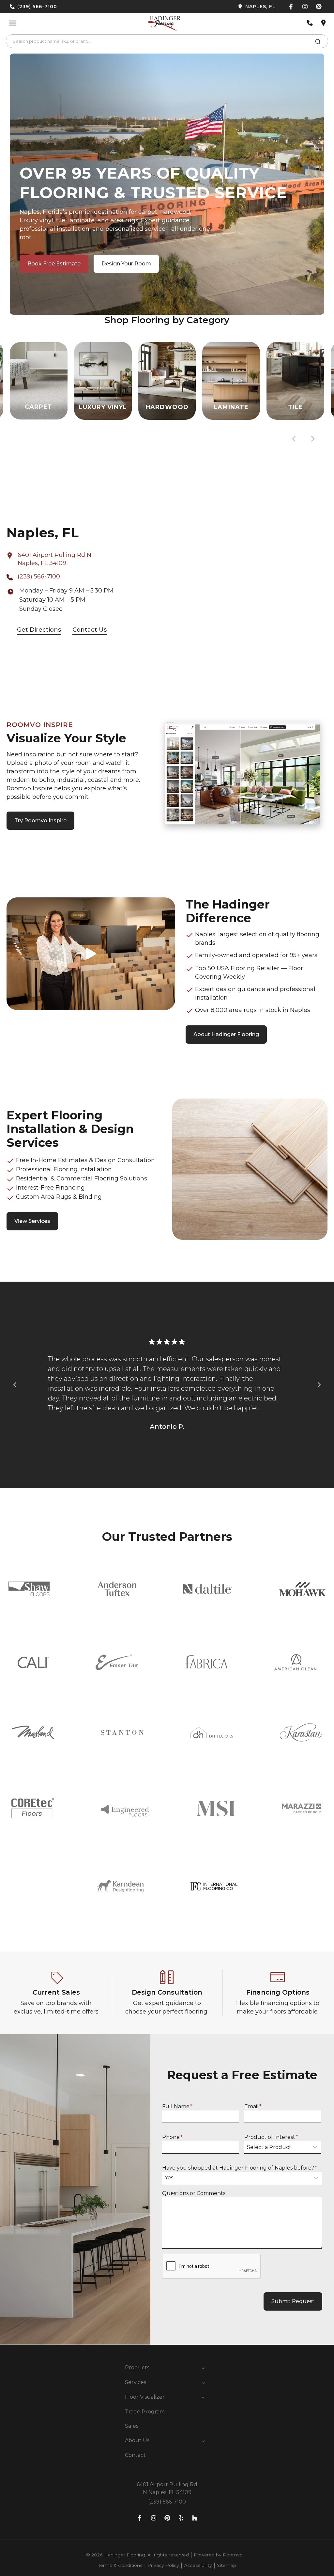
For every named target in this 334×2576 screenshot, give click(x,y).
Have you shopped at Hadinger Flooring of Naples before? (240, 2168)
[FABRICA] (206, 1662)
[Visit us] (324, 23)
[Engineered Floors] (125, 1808)
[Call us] (310, 23)
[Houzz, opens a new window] (195, 2518)
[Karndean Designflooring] (120, 1886)
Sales (132, 2426)
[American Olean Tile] (296, 1662)
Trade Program (145, 2412)
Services (136, 2382)
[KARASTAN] (301, 1732)
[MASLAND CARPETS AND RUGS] (33, 1732)
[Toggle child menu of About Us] (203, 2441)
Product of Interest (271, 2137)
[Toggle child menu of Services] (203, 2382)
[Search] (318, 43)
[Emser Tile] (117, 1662)
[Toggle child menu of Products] (203, 2368)
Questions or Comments (194, 2193)
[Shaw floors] (30, 1589)
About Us (137, 2440)
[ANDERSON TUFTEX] (117, 1589)
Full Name (177, 2106)
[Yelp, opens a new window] (181, 2518)
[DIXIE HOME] (212, 1732)
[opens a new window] (224, 7)
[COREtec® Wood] (33, 1808)
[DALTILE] (208, 1589)
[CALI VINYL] (33, 1662)
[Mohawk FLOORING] (303, 1589)
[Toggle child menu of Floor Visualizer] (203, 2397)
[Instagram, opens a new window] (305, 7)
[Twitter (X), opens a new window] (319, 7)
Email (253, 2106)
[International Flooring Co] (214, 1886)
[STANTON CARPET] (122, 1732)
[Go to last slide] (294, 439)
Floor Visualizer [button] (145, 2397)
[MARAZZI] (302, 1808)
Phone (172, 2137)
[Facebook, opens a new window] (291, 7)
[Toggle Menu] (13, 23)
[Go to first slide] (319, 1385)
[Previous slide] (15, 1385)
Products (137, 2368)
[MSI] (215, 1808)
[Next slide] (312, 439)
